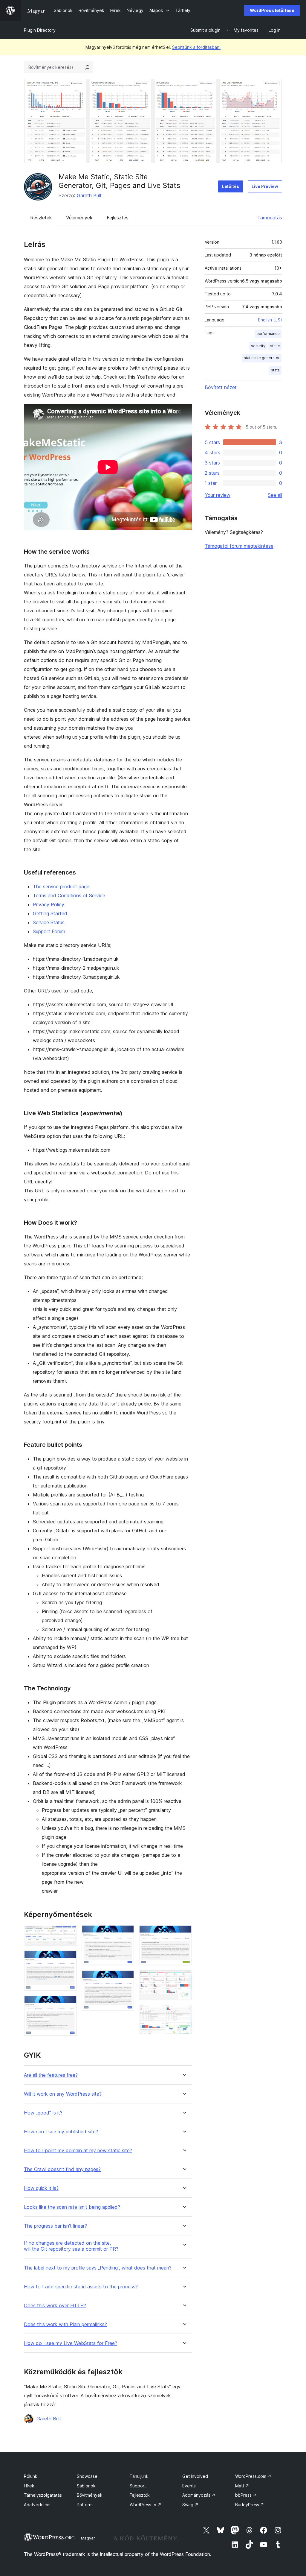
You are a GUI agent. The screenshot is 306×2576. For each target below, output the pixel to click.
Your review (218, 495)
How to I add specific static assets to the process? (81, 2287)
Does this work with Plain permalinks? (65, 2324)
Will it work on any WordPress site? (63, 2094)
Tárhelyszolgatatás (43, 2495)
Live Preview (265, 186)
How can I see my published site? (61, 2132)
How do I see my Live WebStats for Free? (71, 2343)
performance (268, 334)
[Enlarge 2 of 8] (69, 1959)
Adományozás (199, 2495)
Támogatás (270, 218)
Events (189, 2486)
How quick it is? (41, 2188)
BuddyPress (250, 2505)
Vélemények (79, 218)
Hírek (29, 2486)
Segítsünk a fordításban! (196, 47)
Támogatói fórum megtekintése (239, 546)
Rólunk (31, 2476)
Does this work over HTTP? (55, 2306)
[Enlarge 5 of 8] (126, 1978)
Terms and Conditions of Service (69, 895)
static (275, 346)
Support (138, 2486)
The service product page (61, 887)
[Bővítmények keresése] (87, 67)
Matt (242, 2486)
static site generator (262, 358)
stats (275, 370)
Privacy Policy (49, 904)
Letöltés (231, 186)
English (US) (270, 320)
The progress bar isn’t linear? (55, 2226)
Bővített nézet (221, 387)
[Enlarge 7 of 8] (184, 1978)
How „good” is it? (43, 2113)
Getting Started (50, 913)
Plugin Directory (40, 30)
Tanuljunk (139, 2476)
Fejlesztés (118, 218)
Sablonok (86, 2486)
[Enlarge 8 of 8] (184, 2013)
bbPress (246, 2495)
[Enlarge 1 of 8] (69, 1933)
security (258, 346)
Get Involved (195, 2476)
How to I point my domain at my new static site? (78, 2151)
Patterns (85, 2505)
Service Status (49, 922)
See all (275, 495)
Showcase (87, 2476)
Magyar (88, 2538)
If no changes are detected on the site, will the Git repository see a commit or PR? (71, 2246)
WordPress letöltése (272, 10)
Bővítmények (90, 2495)
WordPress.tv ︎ (146, 2505)
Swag (190, 2505)
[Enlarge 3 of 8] (69, 2004)
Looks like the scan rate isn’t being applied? (72, 2207)
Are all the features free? (51, 2075)
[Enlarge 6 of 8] (184, 1933)
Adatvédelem (37, 2505)
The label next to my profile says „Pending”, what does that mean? (98, 2268)
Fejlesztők (140, 2495)
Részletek (41, 218)
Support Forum (49, 931)
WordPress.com (253, 2476)
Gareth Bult (89, 195)
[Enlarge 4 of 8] (126, 1933)
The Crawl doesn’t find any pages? (62, 2169)
